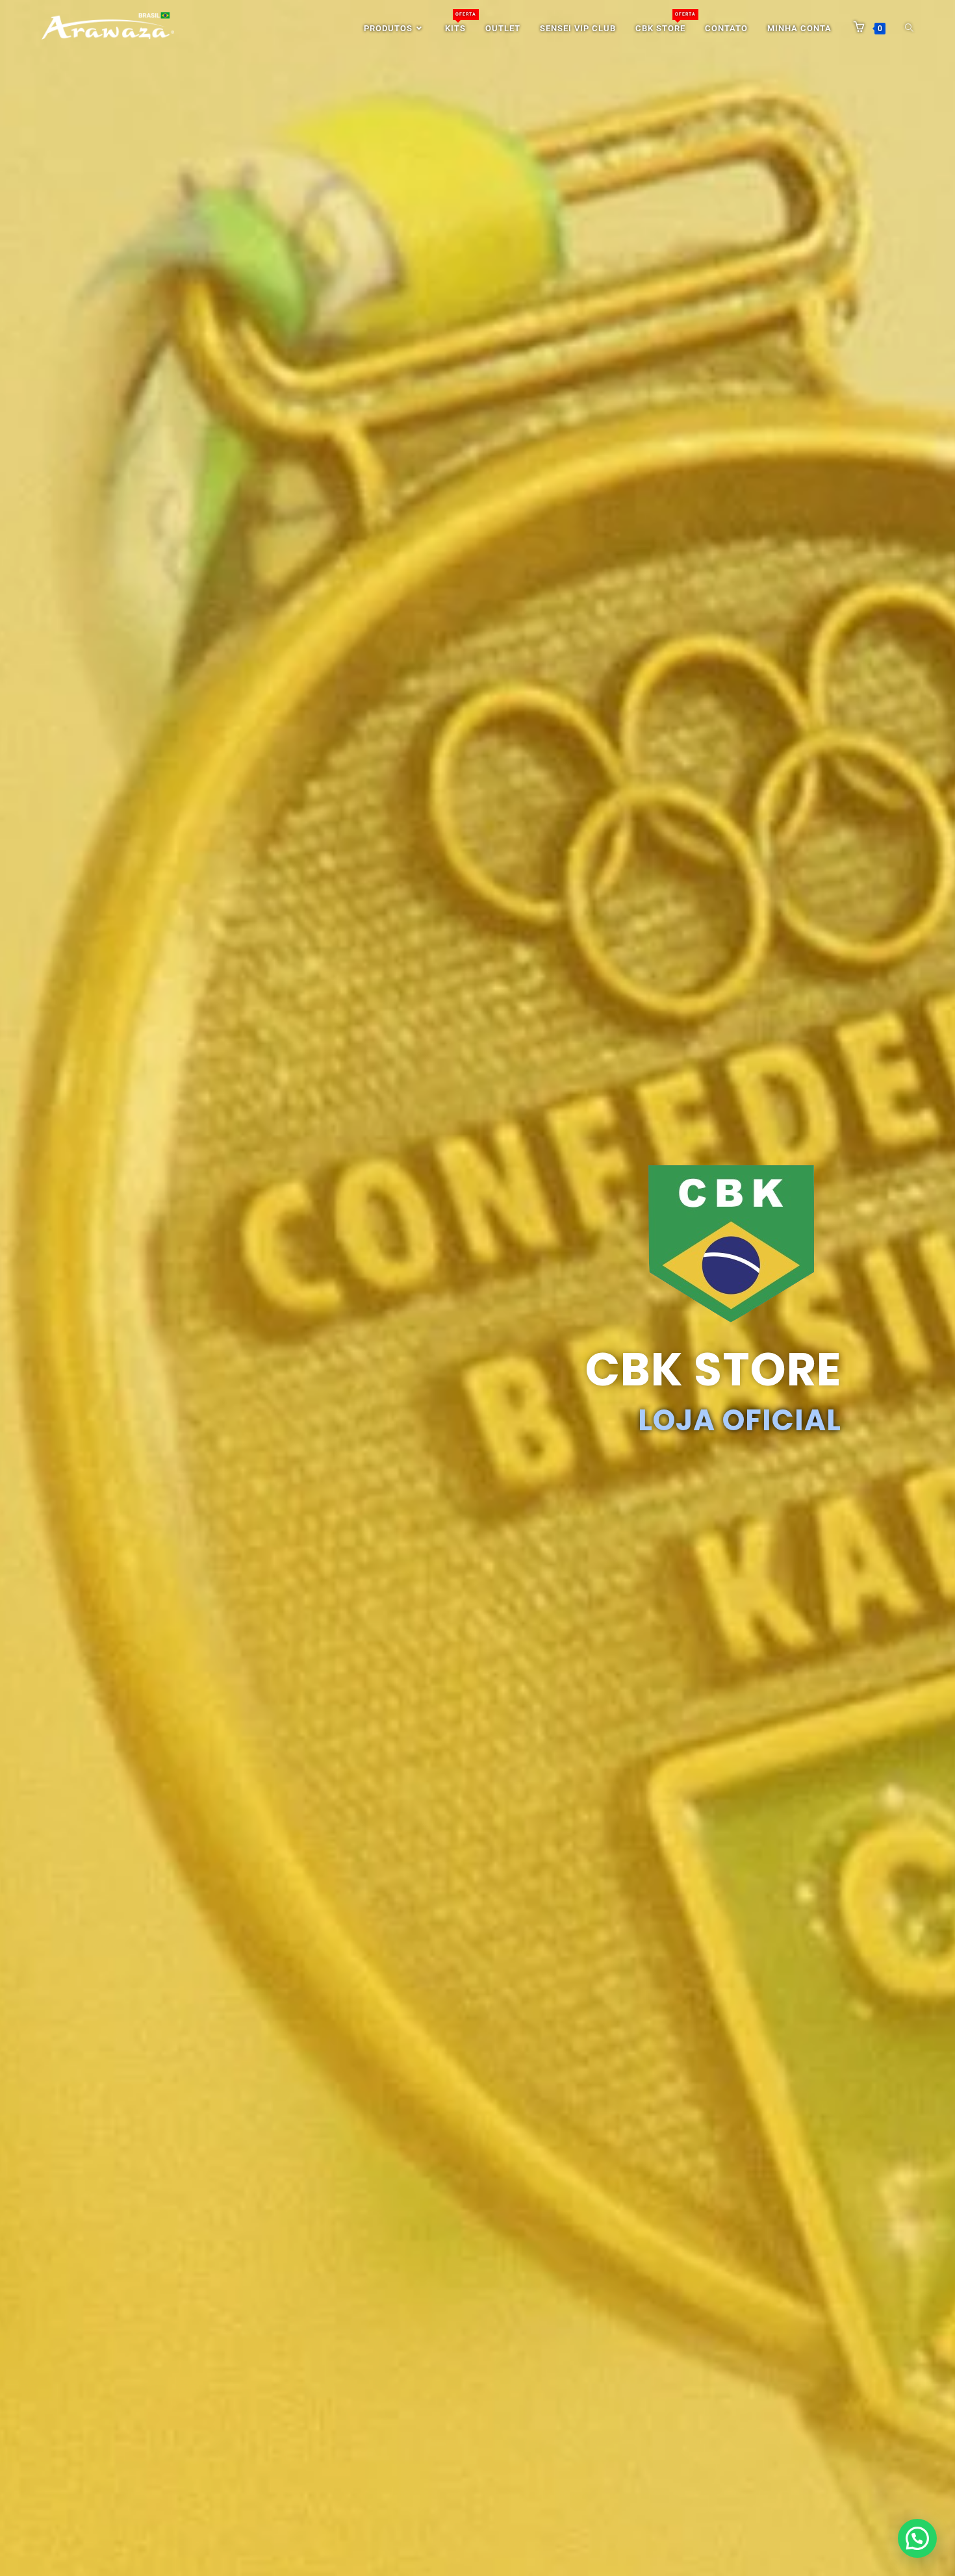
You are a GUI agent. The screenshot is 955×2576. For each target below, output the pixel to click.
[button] (917, 2538)
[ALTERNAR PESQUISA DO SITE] (909, 29)
